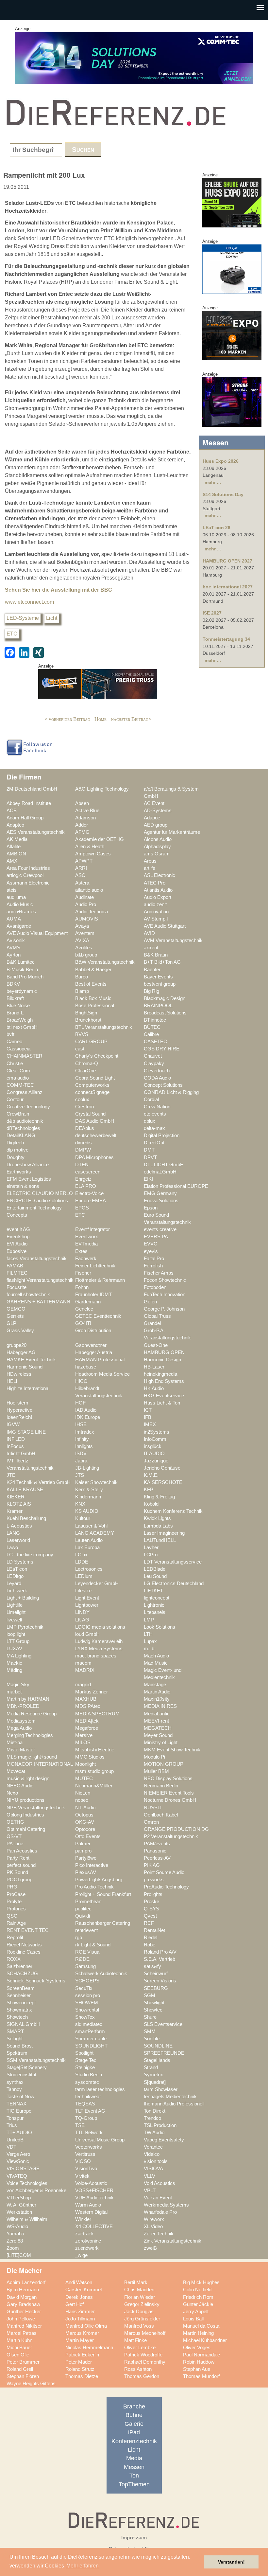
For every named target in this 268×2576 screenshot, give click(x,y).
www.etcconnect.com (29, 602)
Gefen (150, 1302)
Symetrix (153, 2075)
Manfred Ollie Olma (86, 2326)
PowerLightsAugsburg (99, 1880)
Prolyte (14, 1902)
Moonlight (85, 1764)
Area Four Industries (28, 868)
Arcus (150, 861)
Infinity (82, 1439)
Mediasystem (21, 1721)
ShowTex (85, 2017)
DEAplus (85, 1128)
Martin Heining (198, 2333)
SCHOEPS (87, 1981)
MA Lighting (19, 1656)
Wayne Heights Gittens (31, 2384)
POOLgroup (19, 1880)
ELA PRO (86, 1186)
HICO (81, 1381)
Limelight (16, 1612)
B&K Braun (156, 955)
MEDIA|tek (87, 1721)
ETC (12, 634)
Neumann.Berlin (161, 1786)
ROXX (14, 1959)
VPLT (150, 2191)
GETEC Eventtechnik (98, 1316)
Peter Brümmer (23, 2362)
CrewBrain (18, 1114)
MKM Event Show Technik (172, 1750)
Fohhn (82, 1287)
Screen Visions (160, 1981)
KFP (149, 1490)
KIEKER (16, 1497)
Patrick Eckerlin (82, 2355)
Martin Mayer (80, 2340)
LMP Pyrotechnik (25, 1627)
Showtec (153, 2010)
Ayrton (14, 955)
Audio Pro (86, 904)
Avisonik (16, 940)
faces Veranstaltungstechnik (37, 1259)
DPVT (150, 1157)
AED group (156, 825)
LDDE (82, 1562)
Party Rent (18, 1858)
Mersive (84, 1735)
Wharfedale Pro (160, 2212)
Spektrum (17, 2053)
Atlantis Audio (158, 890)
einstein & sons (23, 1186)
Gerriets (15, 1316)
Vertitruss (85, 2154)
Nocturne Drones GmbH (170, 1800)
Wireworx (154, 2219)
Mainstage (155, 1685)
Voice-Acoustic (91, 2183)
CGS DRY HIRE (162, 1049)
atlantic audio (89, 890)
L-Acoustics (19, 1526)
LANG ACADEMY (95, 1533)
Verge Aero (18, 2154)
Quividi (83, 1916)
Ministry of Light (161, 1743)
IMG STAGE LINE (26, 1432)
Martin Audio (157, 1692)
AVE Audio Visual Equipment (37, 933)
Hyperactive (19, 1410)
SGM (150, 1995)
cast (80, 1049)
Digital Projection (162, 1136)
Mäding (14, 1670)
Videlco (152, 2154)
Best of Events (91, 984)
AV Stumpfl (156, 919)
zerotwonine (88, 2241)
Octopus (84, 1815)
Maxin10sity (157, 1699)
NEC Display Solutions (168, 1779)
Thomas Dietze (82, 2376)
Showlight (154, 2003)
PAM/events (157, 1844)
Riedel (151, 1938)
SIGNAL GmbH (23, 2024)
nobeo (82, 1800)
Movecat (16, 1771)
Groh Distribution (93, 1331)
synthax (15, 2082)
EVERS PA (156, 1237)
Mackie (14, 1663)
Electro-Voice (89, 1193)
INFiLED (16, 1439)
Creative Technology (28, 1107)
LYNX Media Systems (99, 1649)
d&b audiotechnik (25, 1121)
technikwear (88, 2097)
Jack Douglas (139, 2312)
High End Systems (164, 1381)
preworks (154, 1880)
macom (83, 1663)
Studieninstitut (21, 2075)
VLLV (150, 2176)
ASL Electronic (159, 875)
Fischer (83, 1273)
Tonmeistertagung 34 (226, 639)
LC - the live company (30, 1555)
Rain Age (16, 1923)
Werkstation (19, 2212)
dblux (150, 1121)
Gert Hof (75, 2304)
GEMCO (16, 1309)
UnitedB (15, 2140)
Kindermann (88, 1497)
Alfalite (14, 847)
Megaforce (87, 1728)
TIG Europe (19, 2111)
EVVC (151, 1244)
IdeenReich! (19, 1417)
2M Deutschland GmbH (32, 789)
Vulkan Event (158, 2198)
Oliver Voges (197, 2348)
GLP (11, 1323)
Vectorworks (89, 2147)
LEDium (84, 1576)
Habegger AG (21, 1352)
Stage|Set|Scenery (27, 2067)
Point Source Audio (164, 1872)
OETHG (15, 1822)
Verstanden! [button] (231, 2562)
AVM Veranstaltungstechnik (173, 940)
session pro (88, 1995)
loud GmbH (87, 1634)
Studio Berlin (89, 2075)
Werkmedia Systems (166, 2205)
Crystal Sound (90, 1114)
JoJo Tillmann (80, 2319)
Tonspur (15, 2118)
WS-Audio (17, 2227)
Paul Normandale (201, 2355)
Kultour (83, 1518)
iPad (134, 2432)
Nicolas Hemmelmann (89, 2348)
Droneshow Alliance (28, 1165)
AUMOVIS (87, 919)
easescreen (88, 1172)
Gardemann (88, 1302)
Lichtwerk (17, 1591)
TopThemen (134, 2484)
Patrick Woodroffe (143, 2355)
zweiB (150, 2248)
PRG (12, 1887)
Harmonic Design (162, 1360)
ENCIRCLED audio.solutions (37, 1201)
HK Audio (154, 1388)
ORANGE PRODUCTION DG (176, 1829)
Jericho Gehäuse (162, 1468)
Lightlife (15, 1605)
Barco (82, 977)
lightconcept (157, 1598)
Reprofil (15, 1938)
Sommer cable (91, 2039)
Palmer (83, 1844)
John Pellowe (21, 2319)
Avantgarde (19, 926)
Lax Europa (87, 1547)
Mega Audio (19, 1728)
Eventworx (87, 1237)
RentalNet (154, 1930)
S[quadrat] (155, 2082)
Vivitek (82, 2176)
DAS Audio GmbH (95, 1121)
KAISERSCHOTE (163, 1482)
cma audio (18, 1078)
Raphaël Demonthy (145, 2362)
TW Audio (154, 2133)
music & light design (28, 1779)
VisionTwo (86, 2169)
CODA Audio (157, 1078)
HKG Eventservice (164, 1396)
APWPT (84, 861)
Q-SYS (151, 1909)
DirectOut (154, 1143)
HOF (80, 1403)
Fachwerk (86, 1259)
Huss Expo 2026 (221, 461)
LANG (13, 1533)
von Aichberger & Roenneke (36, 2191)
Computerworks (92, 1085)
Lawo (12, 1547)
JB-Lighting (87, 1468)
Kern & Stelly (89, 1490)
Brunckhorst (88, 1020)
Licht (52, 618)
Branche (134, 2406)
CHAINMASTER (25, 1056)
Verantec (153, 2147)
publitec (83, 1909)
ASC (80, 875)
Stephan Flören (23, 2376)
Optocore (85, 1829)
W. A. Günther (21, 2205)
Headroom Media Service (102, 1374)
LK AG (82, 1620)
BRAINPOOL (158, 1006)
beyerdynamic (22, 991)
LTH (148, 1634)
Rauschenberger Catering (103, 1923)
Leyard (14, 1583)
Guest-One (156, 1345)
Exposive (17, 1251)
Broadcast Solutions (165, 1013)
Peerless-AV (157, 1858)
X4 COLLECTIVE (94, 2227)
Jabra (81, 1461)
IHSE (81, 1424)
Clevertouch (157, 1071)
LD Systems (20, 1562)
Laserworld (18, 1540)
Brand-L (15, 1013)
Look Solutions (159, 1627)
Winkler (83, 2219)
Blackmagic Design (165, 998)
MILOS (83, 1743)
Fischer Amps (159, 1273)
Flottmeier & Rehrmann (100, 1280)
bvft (10, 1034)
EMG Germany (160, 1193)
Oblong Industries (25, 1815)
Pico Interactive (92, 1865)
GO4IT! (83, 1323)
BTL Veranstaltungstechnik (104, 1027)
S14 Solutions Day (223, 494)
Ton (134, 2476)
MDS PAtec (88, 1706)
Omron (151, 1822)
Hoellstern (17, 1403)
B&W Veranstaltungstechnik (105, 962)
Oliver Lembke (140, 2348)
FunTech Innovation (165, 1295)
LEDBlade (155, 1569)
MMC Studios (90, 1757)
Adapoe (152, 818)
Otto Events (88, 1836)
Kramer (15, 1511)
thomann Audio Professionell (174, 2104)
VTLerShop (19, 2198)
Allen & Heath (90, 847)
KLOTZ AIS (19, 1504)
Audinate (84, 897)
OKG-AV (85, 1822)
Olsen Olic (18, 2355)
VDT (11, 2147)
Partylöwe (86, 1858)
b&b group (86, 955)
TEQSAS (85, 2104)
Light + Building (23, 1598)
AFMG (82, 832)
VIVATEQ (17, 2176)
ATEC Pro (155, 883)
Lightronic (154, 1605)
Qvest (150, 1916)
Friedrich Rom (198, 2297)
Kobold (151, 1504)
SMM (150, 2031)
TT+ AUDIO (19, 2133)
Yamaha (15, 2234)
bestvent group (160, 984)
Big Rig (151, 991)
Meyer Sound (158, 1735)
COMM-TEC (20, 1085)
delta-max (154, 1128)
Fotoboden (155, 1287)
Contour (15, 1100)
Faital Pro (154, 1259)
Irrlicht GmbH (21, 1454)
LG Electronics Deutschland (174, 1583)
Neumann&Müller (94, 1786)
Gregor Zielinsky (142, 2304)
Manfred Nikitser (24, 2326)
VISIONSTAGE (23, 2169)
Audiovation (156, 912)
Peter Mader (79, 2362)
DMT (149, 1150)
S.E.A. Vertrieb (159, 1959)
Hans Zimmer (80, 2312)
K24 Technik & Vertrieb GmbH (39, 1482)
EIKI (148, 1179)
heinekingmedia (160, 1374)
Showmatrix (19, 2010)
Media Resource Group (32, 1714)
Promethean (88, 1902)
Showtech (17, 2017)
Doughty (16, 1157)
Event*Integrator (92, 1229)
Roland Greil (20, 2369)
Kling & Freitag (159, 1497)
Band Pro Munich (25, 977)
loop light (16, 1634)
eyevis (151, 1251)
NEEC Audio (20, 1786)
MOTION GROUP (164, 1764)
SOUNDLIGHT (91, 2046)
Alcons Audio (158, 839)
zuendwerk (87, 2248)
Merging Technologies (30, 1735)
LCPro (151, 1555)
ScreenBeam (21, 1988)
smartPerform (90, 2031)
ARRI (81, 868)
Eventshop (18, 1237)
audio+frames (21, 912)
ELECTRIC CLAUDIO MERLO (40, 1193)
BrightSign (86, 1013)
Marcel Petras (22, 2333)
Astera (82, 883)
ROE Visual (88, 1952)
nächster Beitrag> (131, 719)
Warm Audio (88, 2205)
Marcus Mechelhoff (145, 2333)
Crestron (84, 1107)
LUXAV (14, 1649)
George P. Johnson (164, 1309)
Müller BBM (156, 1771)
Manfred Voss (139, 2326)
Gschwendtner (91, 1345)
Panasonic (155, 1851)
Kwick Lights (157, 1518)
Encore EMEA (91, 1201)
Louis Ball (193, 2319)
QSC (12, 1916)
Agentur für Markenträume (172, 832)
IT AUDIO (154, 1454)
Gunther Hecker (24, 2312)
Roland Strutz (80, 2369)
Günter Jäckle (198, 2304)
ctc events (155, 1114)
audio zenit (155, 904)
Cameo (14, 1042)
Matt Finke (135, 2340)
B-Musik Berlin (22, 970)
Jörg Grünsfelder (142, 2319)
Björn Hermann (23, 2290)
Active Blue (87, 811)
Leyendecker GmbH (97, 1583)
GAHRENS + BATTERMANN (38, 1302)
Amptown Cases (93, 854)
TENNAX (17, 2104)
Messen (134, 2467)
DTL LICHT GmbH (164, 1165)
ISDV (81, 1454)
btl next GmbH (22, 1027)
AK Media (17, 839)
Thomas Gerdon (142, 2376)
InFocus (15, 1446)
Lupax (150, 1641)
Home (100, 719)
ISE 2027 (212, 613)
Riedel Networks (24, 1945)
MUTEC (84, 1779)
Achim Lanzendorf (26, 2282)
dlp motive (17, 1150)
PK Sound (17, 1872)
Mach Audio (156, 1656)
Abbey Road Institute (29, 803)
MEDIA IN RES (160, 1706)
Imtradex (85, 1432)
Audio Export (158, 897)
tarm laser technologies (100, 2089)
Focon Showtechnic (165, 1280)
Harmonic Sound (25, 1367)
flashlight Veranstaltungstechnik (40, 1280)
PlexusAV (86, 1872)
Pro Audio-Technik (94, 1887)
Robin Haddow (199, 2362)
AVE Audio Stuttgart (165, 926)
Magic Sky (18, 1685)
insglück (153, 1446)
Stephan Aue (197, 2369)
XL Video (153, 2227)
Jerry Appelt (196, 2312)
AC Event (154, 803)
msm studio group (94, 1771)
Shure (150, 2017)
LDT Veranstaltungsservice (173, 1562)
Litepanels (155, 1612)
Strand (151, 2067)
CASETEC (155, 1042)
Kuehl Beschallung (26, 1518)
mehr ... (213, 482)
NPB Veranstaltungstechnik (36, 1808)
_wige (81, 2255)
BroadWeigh (20, 1020)
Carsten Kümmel (84, 2290)
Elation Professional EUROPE (176, 1186)
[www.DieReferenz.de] (114, 130)
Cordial (151, 1100)
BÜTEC (152, 1027)
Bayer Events (158, 977)
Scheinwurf (156, 1974)
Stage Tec (86, 2060)
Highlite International (28, 1388)
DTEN (82, 1165)
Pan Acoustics (22, 1851)
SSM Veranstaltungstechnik (36, 2060)
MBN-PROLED (23, 1706)
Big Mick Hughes (201, 2282)
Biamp (82, 991)
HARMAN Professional (100, 1360)
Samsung (85, 1966)
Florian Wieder (140, 2297)
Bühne (134, 2415)
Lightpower (87, 1605)
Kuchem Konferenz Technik (173, 1511)
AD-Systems (158, 811)
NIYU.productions (25, 1800)
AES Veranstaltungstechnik (36, 832)
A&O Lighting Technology (102, 789)
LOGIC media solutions (100, 1627)
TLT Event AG (90, 2111)
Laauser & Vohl (91, 1526)
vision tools (156, 2161)
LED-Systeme (23, 618)
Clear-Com (18, 1071)
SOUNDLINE (158, 2046)
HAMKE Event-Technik (31, 1360)
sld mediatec (89, 2024)
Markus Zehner (92, 1692)
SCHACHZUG (22, 1974)
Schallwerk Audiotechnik (101, 1974)
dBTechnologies (23, 1128)
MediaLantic (157, 1714)
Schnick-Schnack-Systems (36, 1981)
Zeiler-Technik (159, 2234)
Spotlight (84, 2053)
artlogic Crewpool (25, 875)
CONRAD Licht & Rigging (171, 1092)
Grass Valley (20, 1331)
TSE (80, 2125)
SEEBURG (156, 1988)
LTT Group (18, 1641)
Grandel (152, 1323)
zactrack (84, 2234)
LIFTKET (153, 1591)
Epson (151, 1208)
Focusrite (17, 1287)
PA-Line (15, 1844)
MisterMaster (21, 1750)
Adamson (85, 818)
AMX (12, 861)
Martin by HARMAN (28, 1699)
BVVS (82, 1034)
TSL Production (160, 2125)
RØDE (82, 1959)
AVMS (13, 948)
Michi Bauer (19, 2348)
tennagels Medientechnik (170, 2097)
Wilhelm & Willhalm (27, 2219)
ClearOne (85, 1071)
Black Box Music (93, 998)
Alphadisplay (157, 847)
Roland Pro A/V (160, 1952)
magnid (83, 1685)
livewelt (14, 1620)
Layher (151, 1547)
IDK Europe (88, 1417)
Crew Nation (157, 1107)
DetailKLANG (21, 1136)
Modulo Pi (154, 1757)
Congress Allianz (25, 1092)
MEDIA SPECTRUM (97, 1714)
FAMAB (15, 1266)
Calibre (151, 1034)
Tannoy (14, 2089)
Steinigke (85, 2067)
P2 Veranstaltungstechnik (171, 1836)
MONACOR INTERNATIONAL (40, 1764)
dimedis (84, 1143)
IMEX (150, 1424)
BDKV (13, 984)
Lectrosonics (89, 1569)
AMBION (16, 854)
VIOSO (83, 2161)
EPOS (82, 1208)
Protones (16, 1909)
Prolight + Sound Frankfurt (103, 1894)
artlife (150, 868)
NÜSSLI (153, 1808)
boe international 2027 (228, 587)
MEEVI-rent (156, 1721)
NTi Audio (85, 1808)
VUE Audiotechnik (94, 2198)
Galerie (134, 2424)
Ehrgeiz (83, 1179)
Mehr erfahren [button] (83, 2566)
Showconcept (21, 2003)
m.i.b (149, 1649)
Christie (15, 1064)
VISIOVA (153, 2169)
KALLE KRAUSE (25, 1490)
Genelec (84, 1309)
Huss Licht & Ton (162, 1403)
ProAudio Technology (166, 1887)
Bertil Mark (136, 2282)
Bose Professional (95, 1006)
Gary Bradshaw (23, 2304)
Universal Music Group (100, 2140)
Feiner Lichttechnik (95, 1266)
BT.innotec (155, 1020)
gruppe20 (17, 1345)
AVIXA (82, 940)
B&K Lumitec (21, 962)
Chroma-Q (87, 1064)
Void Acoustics (159, 2183)
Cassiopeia (18, 1049)
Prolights (153, 1894)
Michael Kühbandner (205, 2340)
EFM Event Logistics (29, 1179)
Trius (12, 2125)
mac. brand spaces (96, 1656)
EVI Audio (17, 1244)
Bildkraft (15, 998)
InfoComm (155, 1439)
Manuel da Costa (201, 2326)
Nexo (12, 1793)
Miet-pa (15, 1743)
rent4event (86, 1930)
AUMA (14, 919)
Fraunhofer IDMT (93, 1295)
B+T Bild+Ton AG (162, 962)
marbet (14, 1692)
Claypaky (154, 1064)
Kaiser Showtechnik (96, 1482)
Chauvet (153, 1056)
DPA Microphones (94, 1157)
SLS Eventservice (163, 2024)
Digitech (15, 1143)
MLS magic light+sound (32, 1757)
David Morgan (22, 2297)
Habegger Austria (94, 1352)
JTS (80, 1475)
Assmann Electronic (28, 883)
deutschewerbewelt (96, 1136)
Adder (82, 825)
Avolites (84, 948)
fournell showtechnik (28, 1295)
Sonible (152, 2039)
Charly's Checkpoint (97, 1056)
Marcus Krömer (82, 2333)
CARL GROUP (91, 1042)
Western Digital (91, 2212)
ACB (12, 811)
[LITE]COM (19, 2255)
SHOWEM (87, 2003)
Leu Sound (155, 1576)
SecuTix (84, 1988)
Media (134, 2458)
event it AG (18, 1229)
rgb (79, 1938)
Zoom (13, 2248)
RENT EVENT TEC (28, 1930)
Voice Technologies (27, 2183)
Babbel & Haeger (93, 970)
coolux (82, 1100)
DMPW (83, 1150)
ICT (148, 1410)
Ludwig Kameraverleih (99, 1641)
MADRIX (85, 1670)
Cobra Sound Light (95, 1078)
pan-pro (83, 1851)
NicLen (83, 1793)
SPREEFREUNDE (164, 2053)
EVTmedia (86, 1244)
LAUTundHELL (160, 1540)
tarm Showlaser (161, 2089)
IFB (148, 1417)
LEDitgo (15, 1576)
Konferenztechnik (134, 2441)
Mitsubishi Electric (95, 1750)
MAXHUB (86, 1699)
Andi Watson (79, 2282)
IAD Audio (86, 1410)
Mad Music (156, 1663)
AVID (149, 933)
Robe (150, 1945)
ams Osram (157, 854)
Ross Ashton (138, 2369)
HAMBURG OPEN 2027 (227, 561)
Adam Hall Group (25, 818)
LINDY (82, 1612)
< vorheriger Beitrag (67, 719)
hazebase (86, 1367)
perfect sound (21, 1865)
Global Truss (157, 1316)
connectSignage (92, 1092)
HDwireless (19, 1374)
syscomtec (87, 2082)
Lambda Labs (158, 1526)
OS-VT (14, 1836)
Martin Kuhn (19, 2340)
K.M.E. (151, 1475)
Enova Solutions (161, 1201)
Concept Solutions (163, 1085)
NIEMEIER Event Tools (169, 1793)
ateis (12, 890)
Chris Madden (139, 2290)
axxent (151, 948)
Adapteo (15, 825)
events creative (160, 1229)
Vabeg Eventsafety (164, 2140)
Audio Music (20, 904)
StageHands (157, 2060)
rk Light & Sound (93, 1945)
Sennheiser (19, 1995)
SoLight (15, 2039)
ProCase (16, 1894)
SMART (15, 2031)
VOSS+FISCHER (94, 2191)
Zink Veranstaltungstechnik (173, 2241)
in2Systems (157, 1432)
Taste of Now (20, 2097)
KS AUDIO (87, 1511)
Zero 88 (15, 2241)
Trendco (152, 2118)
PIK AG (152, 1865)
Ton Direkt (155, 2111)
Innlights (84, 1446)
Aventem (85, 933)
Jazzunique (156, 1461)
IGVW (13, 1424)
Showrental (87, 2010)
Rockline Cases (24, 1952)
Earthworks (19, 1172)
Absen (82, 803)
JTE (11, 1475)
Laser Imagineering (164, 1533)
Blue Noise (18, 1006)
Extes (81, 1251)
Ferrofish (153, 1266)
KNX (80, 1504)
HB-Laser (154, 1367)
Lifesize (83, 1591)
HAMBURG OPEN (164, 1352)
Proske (151, 1902)
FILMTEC (17, 1273)
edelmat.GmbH (160, 1172)
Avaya (82, 926)
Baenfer (152, 970)
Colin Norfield (197, 2290)
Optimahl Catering (26, 1829)
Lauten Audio (89, 1540)
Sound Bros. (20, 2046)
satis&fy (152, 1966)
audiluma (16, 897)
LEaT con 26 (217, 528)
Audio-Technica (92, 912)
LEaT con (17, 1569)
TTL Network (89, 2133)
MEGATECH (158, 1728)
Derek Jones (79, 2297)
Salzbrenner (19, 1966)
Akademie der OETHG (100, 839)
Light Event (87, 1598)
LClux (81, 1555)
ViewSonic (18, 2161)
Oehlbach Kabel (161, 1815)
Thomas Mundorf (201, 2376)
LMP (149, 1620)
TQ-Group (86, 2118)
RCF (149, 1923)
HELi (12, 1381)
